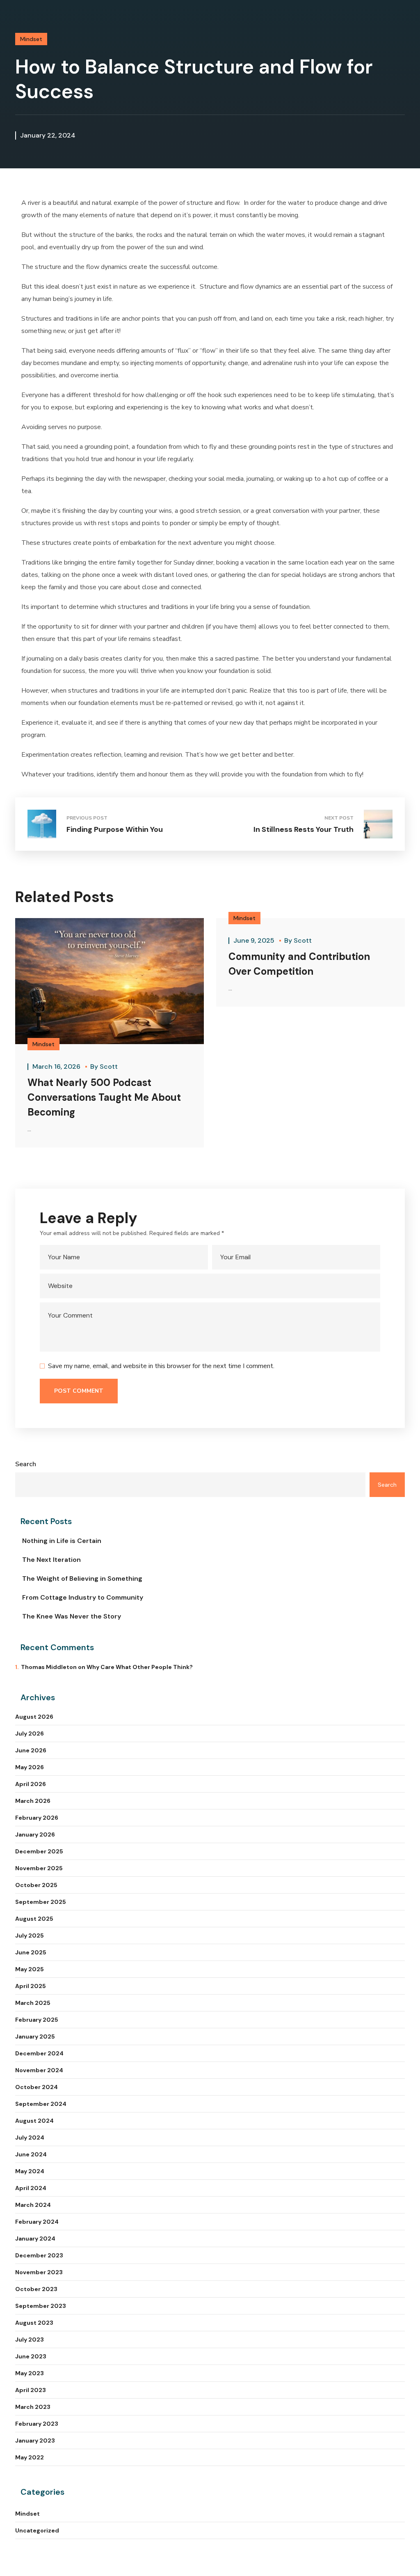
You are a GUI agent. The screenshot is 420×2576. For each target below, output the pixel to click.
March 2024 (33, 2205)
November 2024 (39, 2070)
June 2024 (31, 2154)
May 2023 (30, 2373)
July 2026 (30, 1733)
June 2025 (31, 1952)
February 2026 (37, 1818)
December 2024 (39, 2053)
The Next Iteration (51, 1560)
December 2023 (39, 2255)
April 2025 (31, 1986)
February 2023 (37, 2424)
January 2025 (35, 2036)
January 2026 (35, 1834)
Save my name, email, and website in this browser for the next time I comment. (161, 1366)
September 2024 (41, 2104)
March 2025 (33, 2003)
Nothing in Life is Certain (62, 1541)
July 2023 (30, 2340)
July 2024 (30, 2137)
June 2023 (31, 2356)
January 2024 (35, 2239)
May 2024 (30, 2171)
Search (26, 1464)
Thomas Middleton (49, 1667)
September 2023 (41, 2306)
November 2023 (39, 2272)
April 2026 (31, 1784)
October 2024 (37, 2087)
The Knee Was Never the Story (72, 1616)
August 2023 (34, 2323)
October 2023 (36, 2289)
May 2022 (30, 2457)
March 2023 (33, 2407)
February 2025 (37, 2020)
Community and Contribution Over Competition (299, 964)
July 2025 (30, 1935)
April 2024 (31, 2188)
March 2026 (33, 1801)
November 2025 (39, 1868)
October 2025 (36, 1885)
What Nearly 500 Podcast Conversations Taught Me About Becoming (104, 1097)
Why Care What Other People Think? (140, 1667)
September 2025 (41, 1902)
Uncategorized (37, 2530)
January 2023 (35, 2441)
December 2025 (39, 1851)
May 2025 (30, 1969)
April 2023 (31, 2390)
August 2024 (34, 2121)
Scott (109, 1066)
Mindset (31, 39)
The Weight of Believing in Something (82, 1578)
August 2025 (34, 1919)
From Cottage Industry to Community (83, 1597)
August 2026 (34, 1717)
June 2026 (31, 1750)
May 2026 (30, 1767)
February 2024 (37, 2222)
